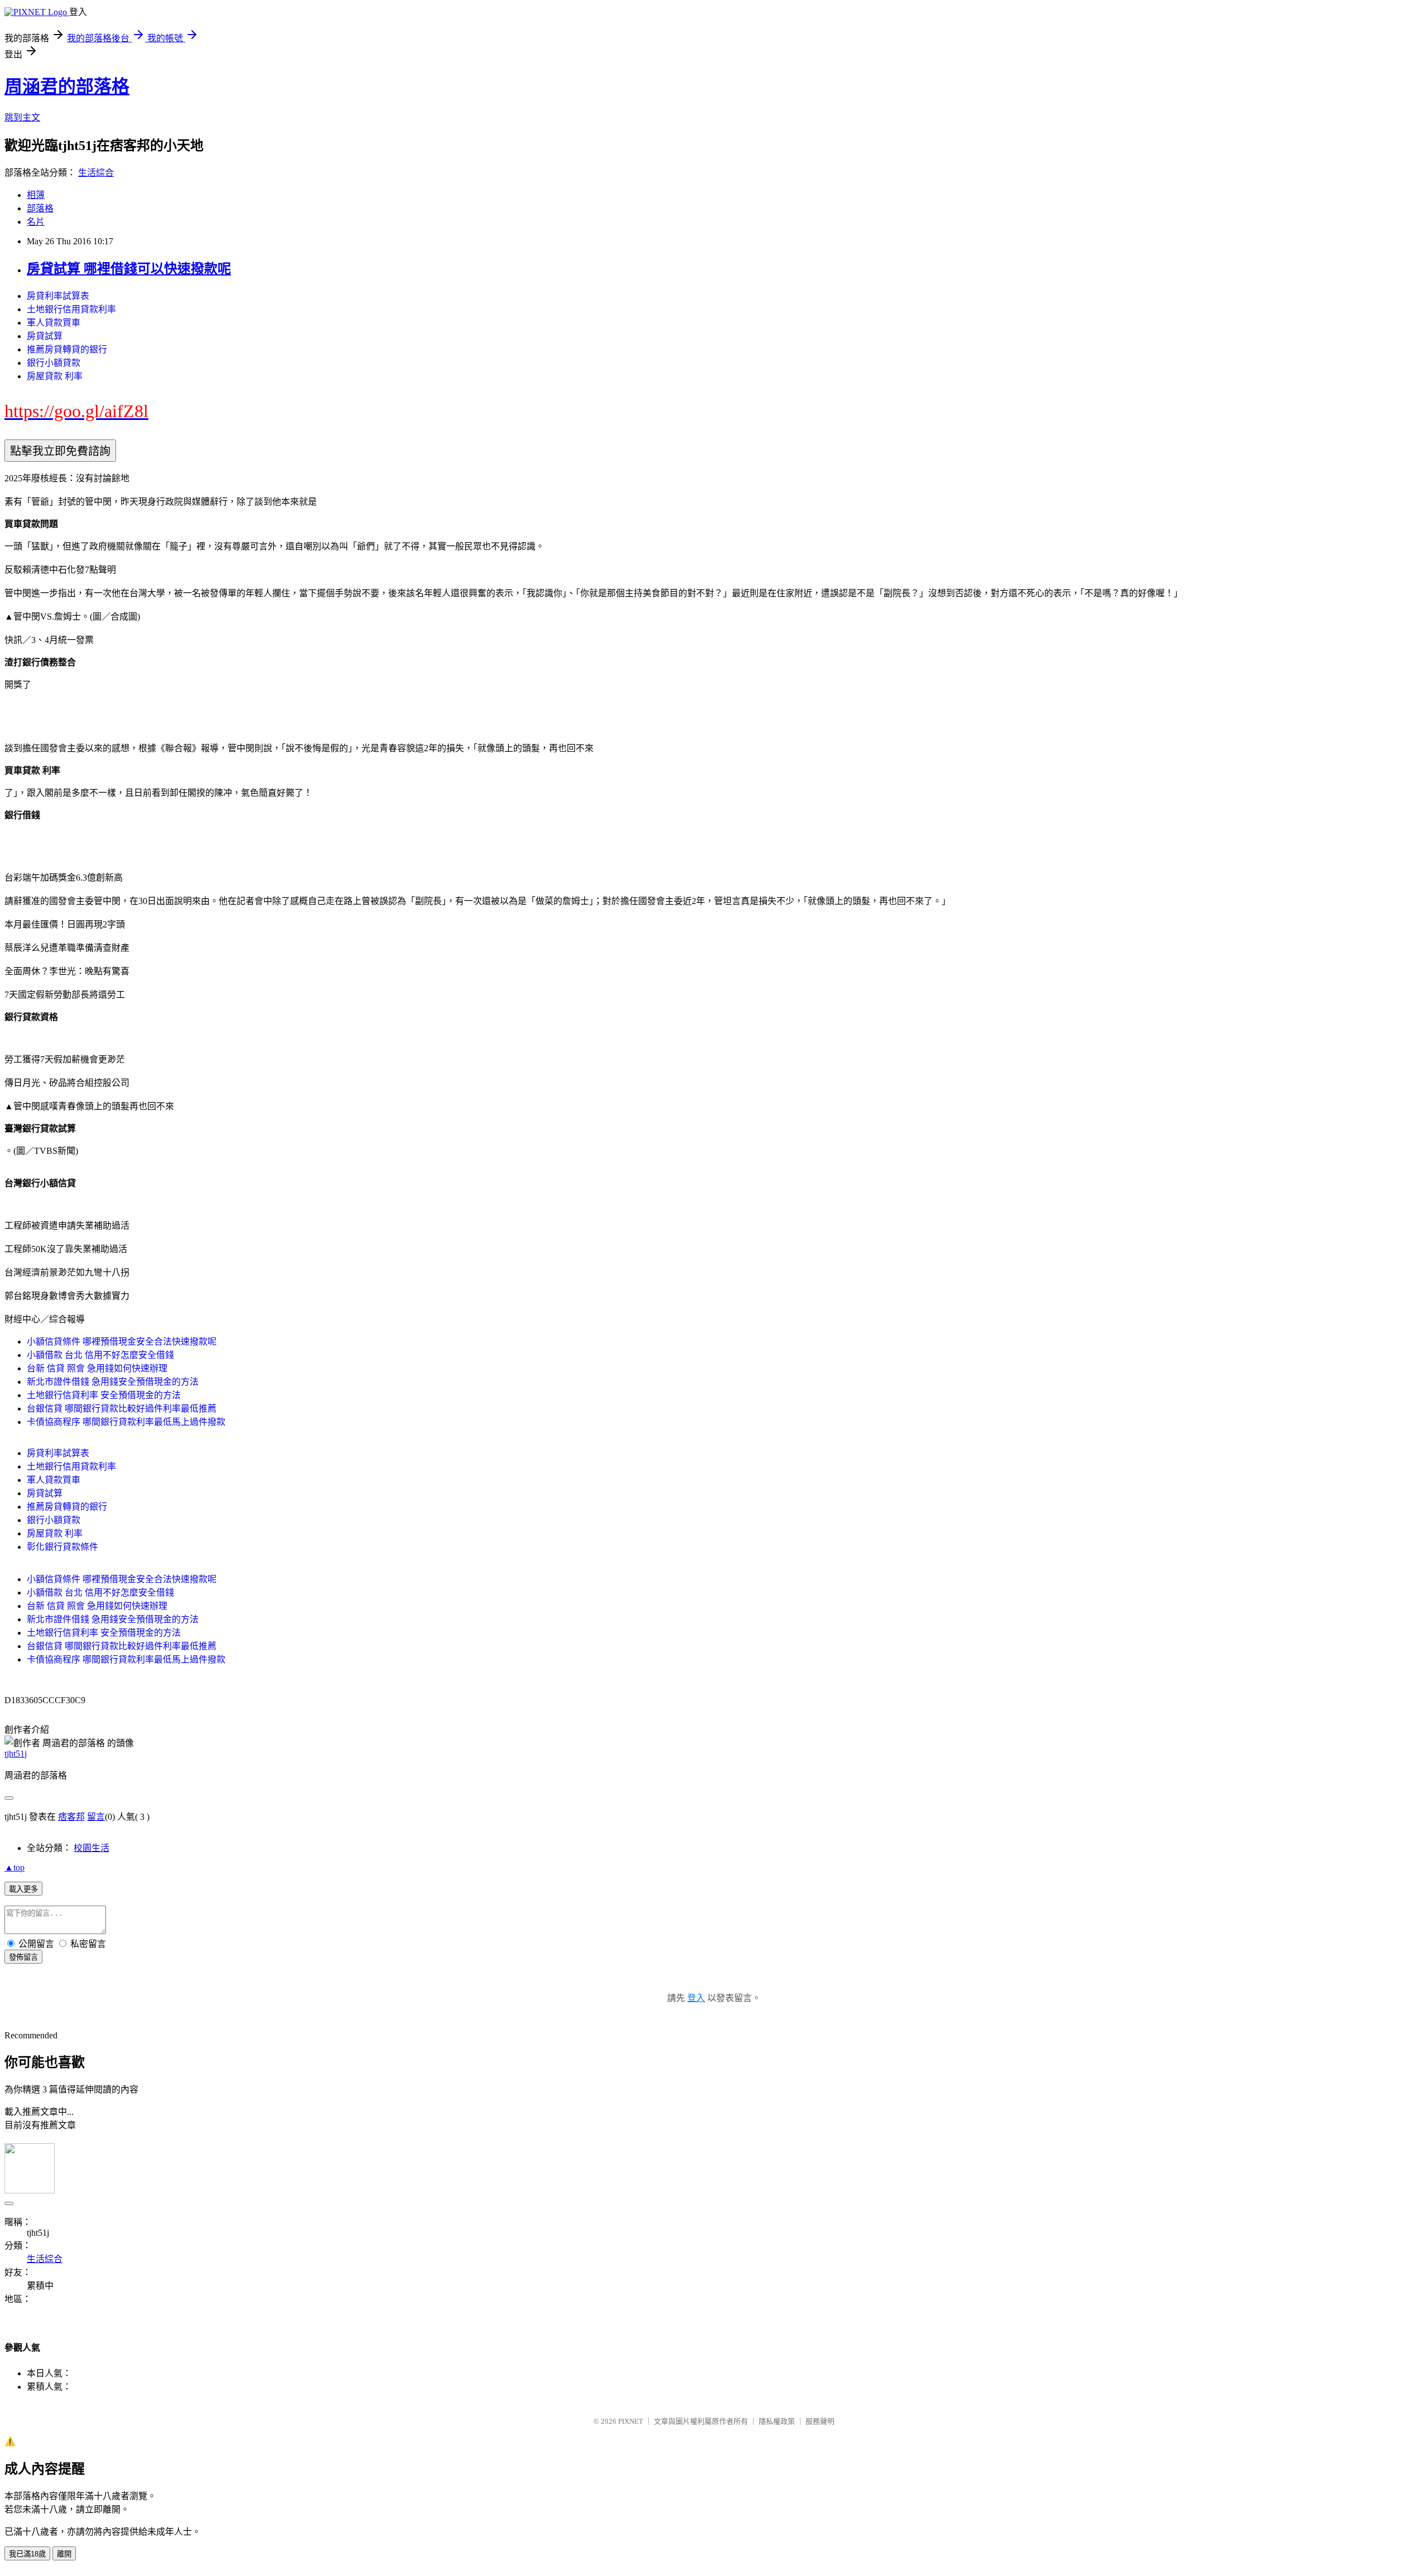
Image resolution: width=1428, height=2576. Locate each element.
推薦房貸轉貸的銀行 (67, 349)
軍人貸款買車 (54, 323)
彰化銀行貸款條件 (62, 1547)
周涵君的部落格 (67, 86)
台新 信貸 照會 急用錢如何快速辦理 (97, 1368)
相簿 (36, 195)
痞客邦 (71, 1817)
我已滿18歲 (27, 2554)
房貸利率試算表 (58, 296)
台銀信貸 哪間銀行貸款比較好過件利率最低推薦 (122, 1408)
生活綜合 (96, 173)
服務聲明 (820, 2421)
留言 (96, 1817)
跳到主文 (22, 117)
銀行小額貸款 (54, 363)
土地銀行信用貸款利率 (71, 309)
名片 (36, 222)
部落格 (40, 208)
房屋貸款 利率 (55, 376)
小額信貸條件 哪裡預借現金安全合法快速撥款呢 (122, 1342)
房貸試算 (45, 336)
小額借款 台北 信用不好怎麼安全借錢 (100, 1355)
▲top (15, 1867)
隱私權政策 (777, 2421)
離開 (64, 2554)
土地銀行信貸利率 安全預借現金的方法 (104, 1395)
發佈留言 (23, 1957)
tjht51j (16, 1754)
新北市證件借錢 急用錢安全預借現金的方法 (113, 1382)
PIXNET (631, 2421)
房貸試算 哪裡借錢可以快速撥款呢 (129, 269)
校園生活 (91, 1848)
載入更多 (23, 1889)
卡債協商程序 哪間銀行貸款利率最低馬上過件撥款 (126, 1422)
